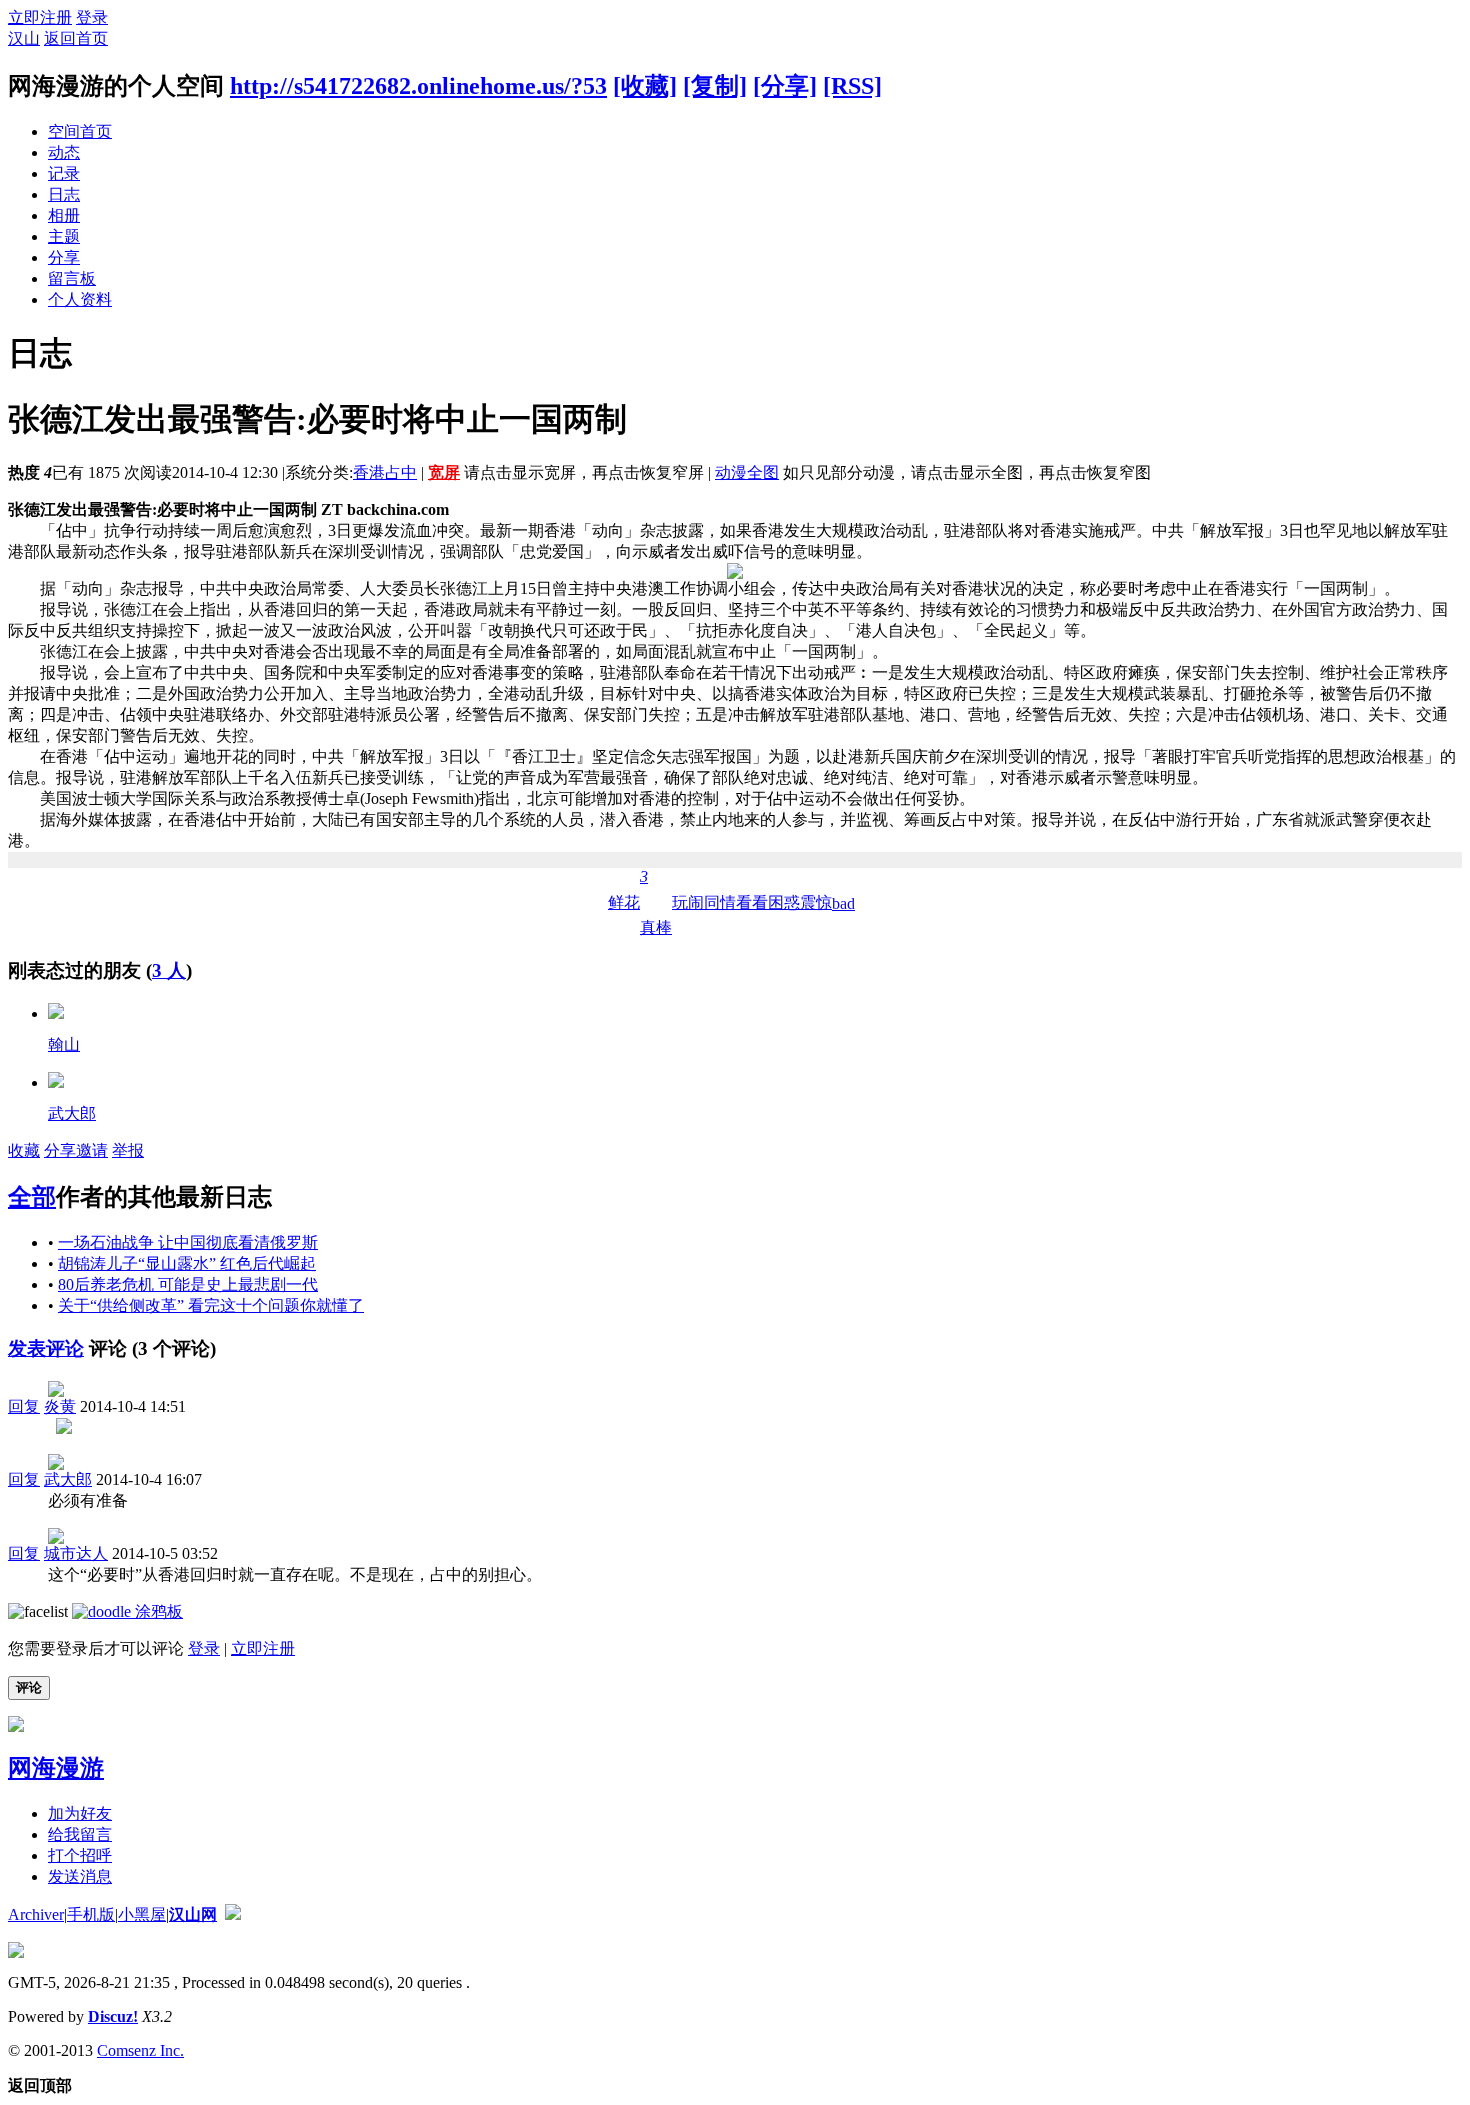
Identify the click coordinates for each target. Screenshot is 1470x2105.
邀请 (92, 1150)
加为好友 (80, 1813)
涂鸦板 (157, 1611)
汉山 (24, 38)
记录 (64, 173)
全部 (32, 1197)
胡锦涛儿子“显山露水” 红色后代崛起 (187, 1263)
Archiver (36, 1914)
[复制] (715, 86)
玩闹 (688, 902)
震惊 (816, 902)
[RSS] (852, 86)
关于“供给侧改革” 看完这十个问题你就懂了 (211, 1305)
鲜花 (624, 902)
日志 (64, 194)
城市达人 (76, 1553)
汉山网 (193, 1914)
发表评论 (46, 1348)
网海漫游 (56, 1768)
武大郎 (72, 1113)
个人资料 (80, 299)
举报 (128, 1150)
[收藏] (645, 86)
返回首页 (76, 38)
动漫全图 (747, 472)
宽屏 (444, 472)
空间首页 (80, 131)
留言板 (72, 278)
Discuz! (113, 2016)
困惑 (784, 902)
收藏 (24, 1150)
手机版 (91, 1914)
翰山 (64, 1044)
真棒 (656, 902)
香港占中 (385, 472)
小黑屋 (142, 1914)
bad (843, 903)
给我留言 (80, 1834)
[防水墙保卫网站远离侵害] (233, 1914)
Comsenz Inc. (140, 2050)
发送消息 (80, 1876)
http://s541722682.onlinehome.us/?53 (418, 86)
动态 (64, 152)
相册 (64, 215)
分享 (64, 257)
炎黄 (60, 1406)
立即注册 (40, 17)
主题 (64, 236)
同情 (720, 902)
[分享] (785, 86)
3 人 (169, 970)
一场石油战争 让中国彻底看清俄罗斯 (188, 1242)
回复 (24, 1406)
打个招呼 (80, 1855)
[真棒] (56, 1013)
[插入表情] (38, 1611)
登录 (92, 17)
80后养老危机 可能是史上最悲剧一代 (188, 1284)
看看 (752, 902)
